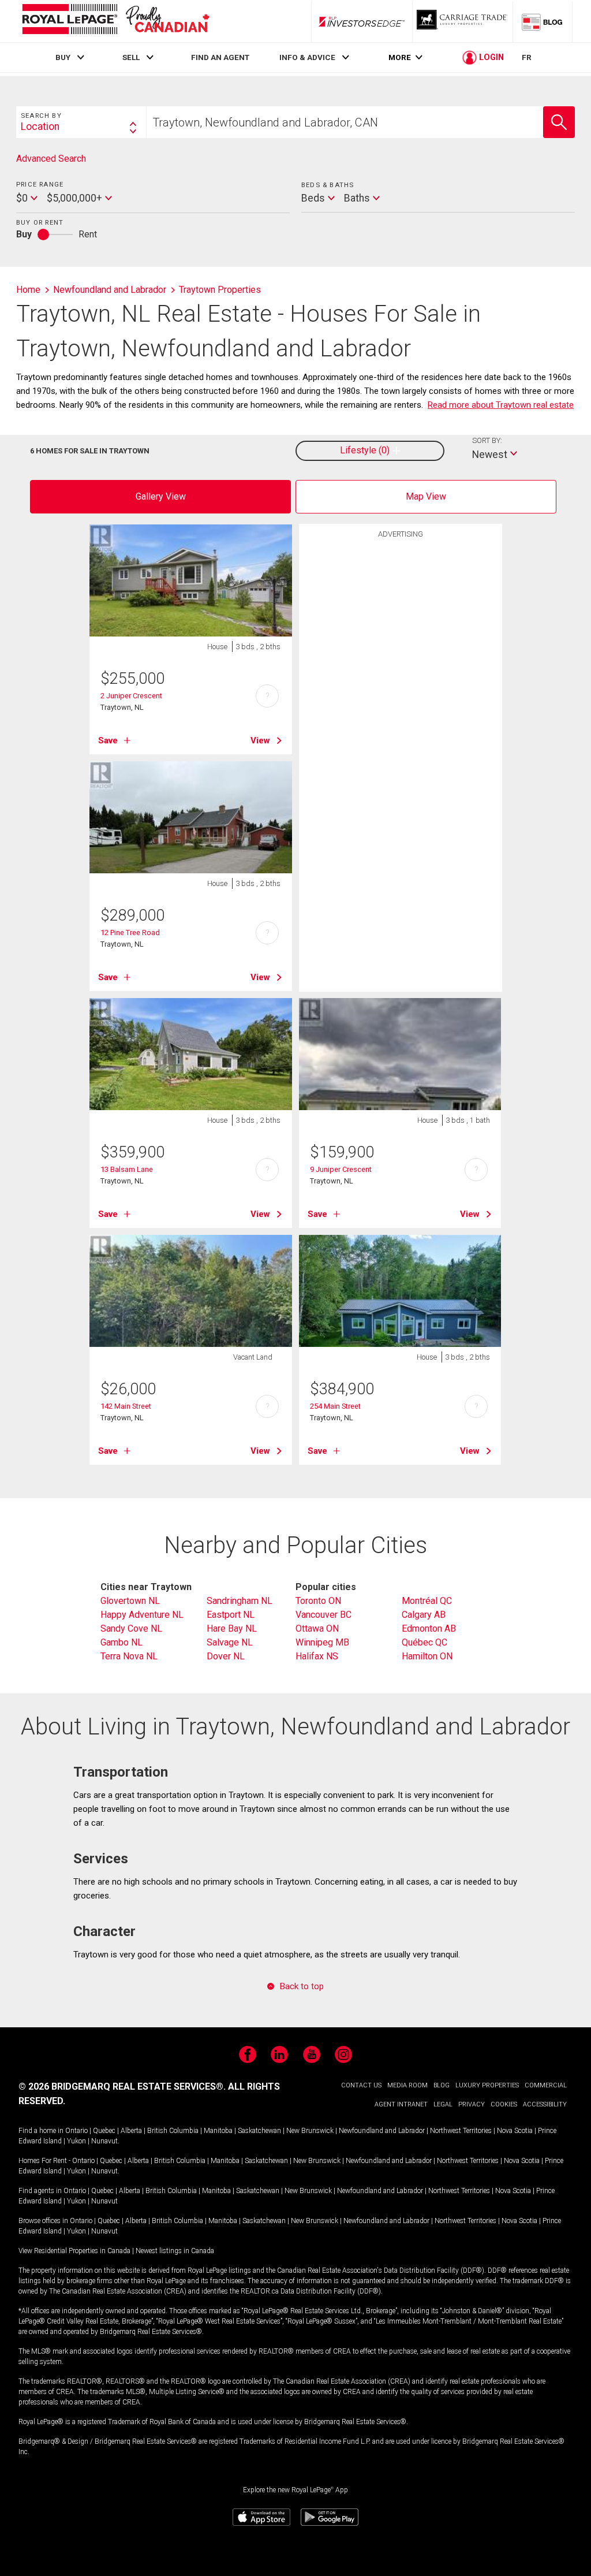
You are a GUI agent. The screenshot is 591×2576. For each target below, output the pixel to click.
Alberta (131, 2131)
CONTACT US (361, 2085)
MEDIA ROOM (407, 2085)
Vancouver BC (323, 1615)
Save (108, 740)
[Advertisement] (401, 723)
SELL (131, 57)
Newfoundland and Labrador (382, 2131)
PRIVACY (472, 2104)
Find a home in (41, 2131)
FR (527, 57)
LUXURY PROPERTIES (487, 2085)
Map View (426, 496)
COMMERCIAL (546, 2085)
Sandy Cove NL (131, 1628)
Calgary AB (424, 1615)
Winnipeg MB (322, 1642)
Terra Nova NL (129, 1656)
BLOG (442, 2085)
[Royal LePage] (115, 21)
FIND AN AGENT (220, 57)
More (400, 57)
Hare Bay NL (232, 1628)
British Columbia (173, 2131)
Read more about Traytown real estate (501, 405)
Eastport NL (231, 1615)
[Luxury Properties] (463, 21)
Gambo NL (121, 1642)
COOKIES (504, 2104)
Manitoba (218, 2131)
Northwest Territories (461, 2131)
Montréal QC (427, 1601)
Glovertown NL (130, 1601)
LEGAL (443, 2104)
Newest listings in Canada (175, 2251)
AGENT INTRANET (401, 2104)
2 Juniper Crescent (131, 696)
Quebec (104, 2131)
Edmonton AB (429, 1628)
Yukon (76, 2141)
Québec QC (424, 1642)
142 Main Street (126, 1406)
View (260, 740)
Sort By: (487, 440)
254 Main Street (335, 1406)
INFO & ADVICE (307, 57)
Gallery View (161, 496)
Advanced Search (51, 159)
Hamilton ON (427, 1656)
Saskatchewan (259, 2131)
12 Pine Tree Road (130, 933)
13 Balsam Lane (127, 1169)
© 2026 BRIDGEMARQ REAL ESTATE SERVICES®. (122, 2087)
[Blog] (543, 21)
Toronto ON (318, 1601)
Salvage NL (230, 1642)
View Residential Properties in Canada (74, 2251)
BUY (63, 57)
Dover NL (226, 1656)
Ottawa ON (317, 1628)
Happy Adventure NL (142, 1615)
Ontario (76, 2131)
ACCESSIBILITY (545, 2104)
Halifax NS (317, 1656)
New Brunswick (310, 2131)
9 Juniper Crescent (341, 1169)
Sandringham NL (240, 1601)
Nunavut (104, 2141)
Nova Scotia (515, 2131)
